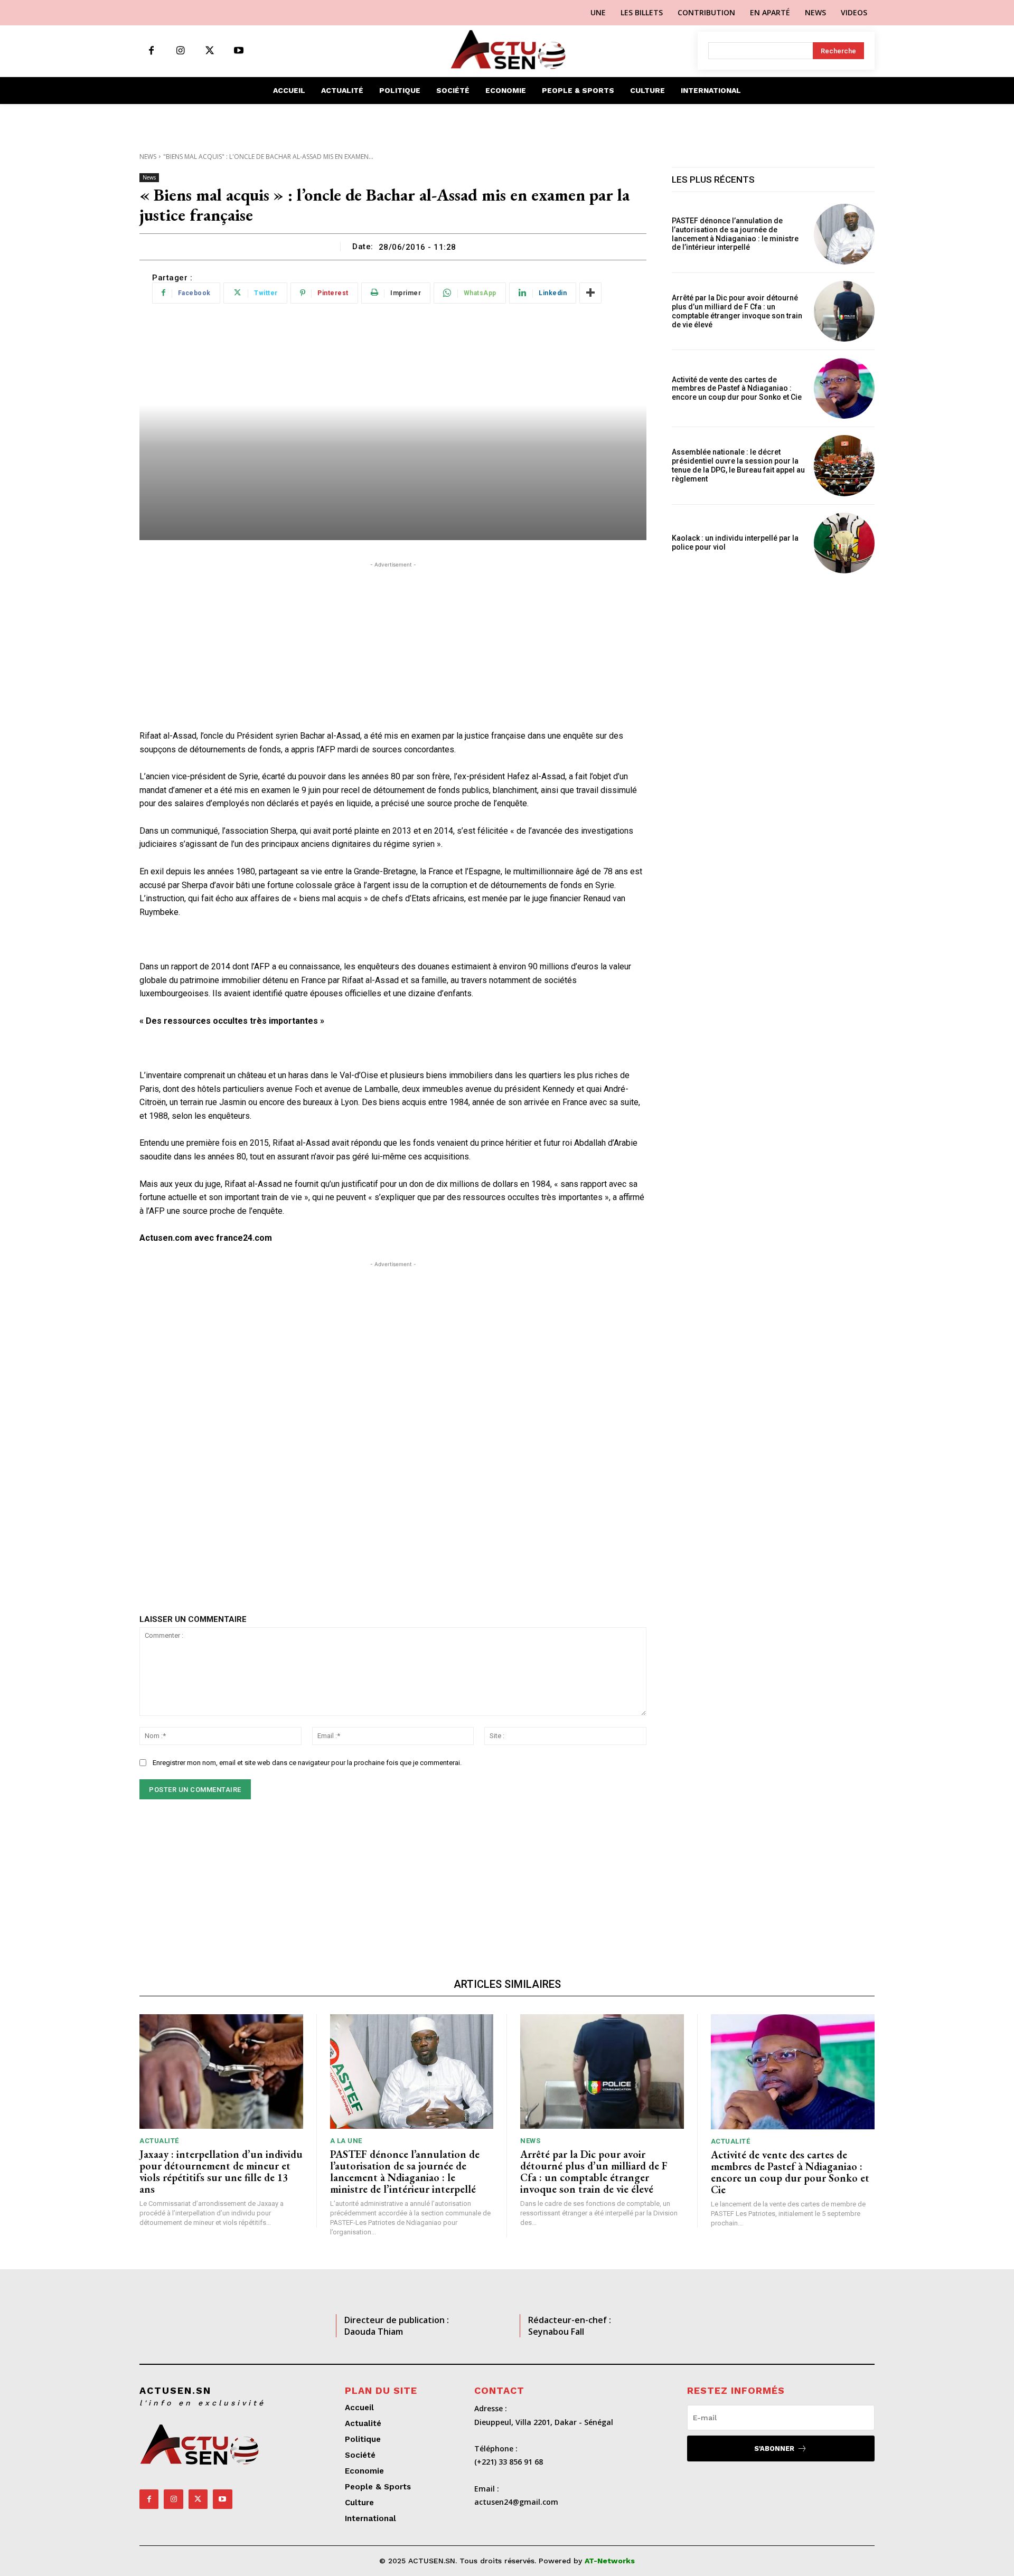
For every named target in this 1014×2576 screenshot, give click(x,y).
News (148, 157)
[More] (590, 293)
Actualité (159, 2141)
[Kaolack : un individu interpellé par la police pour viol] (844, 543)
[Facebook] (151, 51)
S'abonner (774, 2448)
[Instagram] (180, 51)
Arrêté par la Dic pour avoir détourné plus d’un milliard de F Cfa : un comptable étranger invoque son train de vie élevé (737, 311)
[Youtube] (238, 51)
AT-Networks (610, 2561)
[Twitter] (209, 51)
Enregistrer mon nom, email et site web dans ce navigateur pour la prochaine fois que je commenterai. (307, 1763)
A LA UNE (346, 2141)
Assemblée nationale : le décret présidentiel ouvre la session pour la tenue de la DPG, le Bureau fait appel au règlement (738, 465)
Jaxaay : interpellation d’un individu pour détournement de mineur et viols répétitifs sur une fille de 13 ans (221, 2172)
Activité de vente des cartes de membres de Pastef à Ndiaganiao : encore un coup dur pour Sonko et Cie (738, 389)
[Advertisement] (393, 644)
